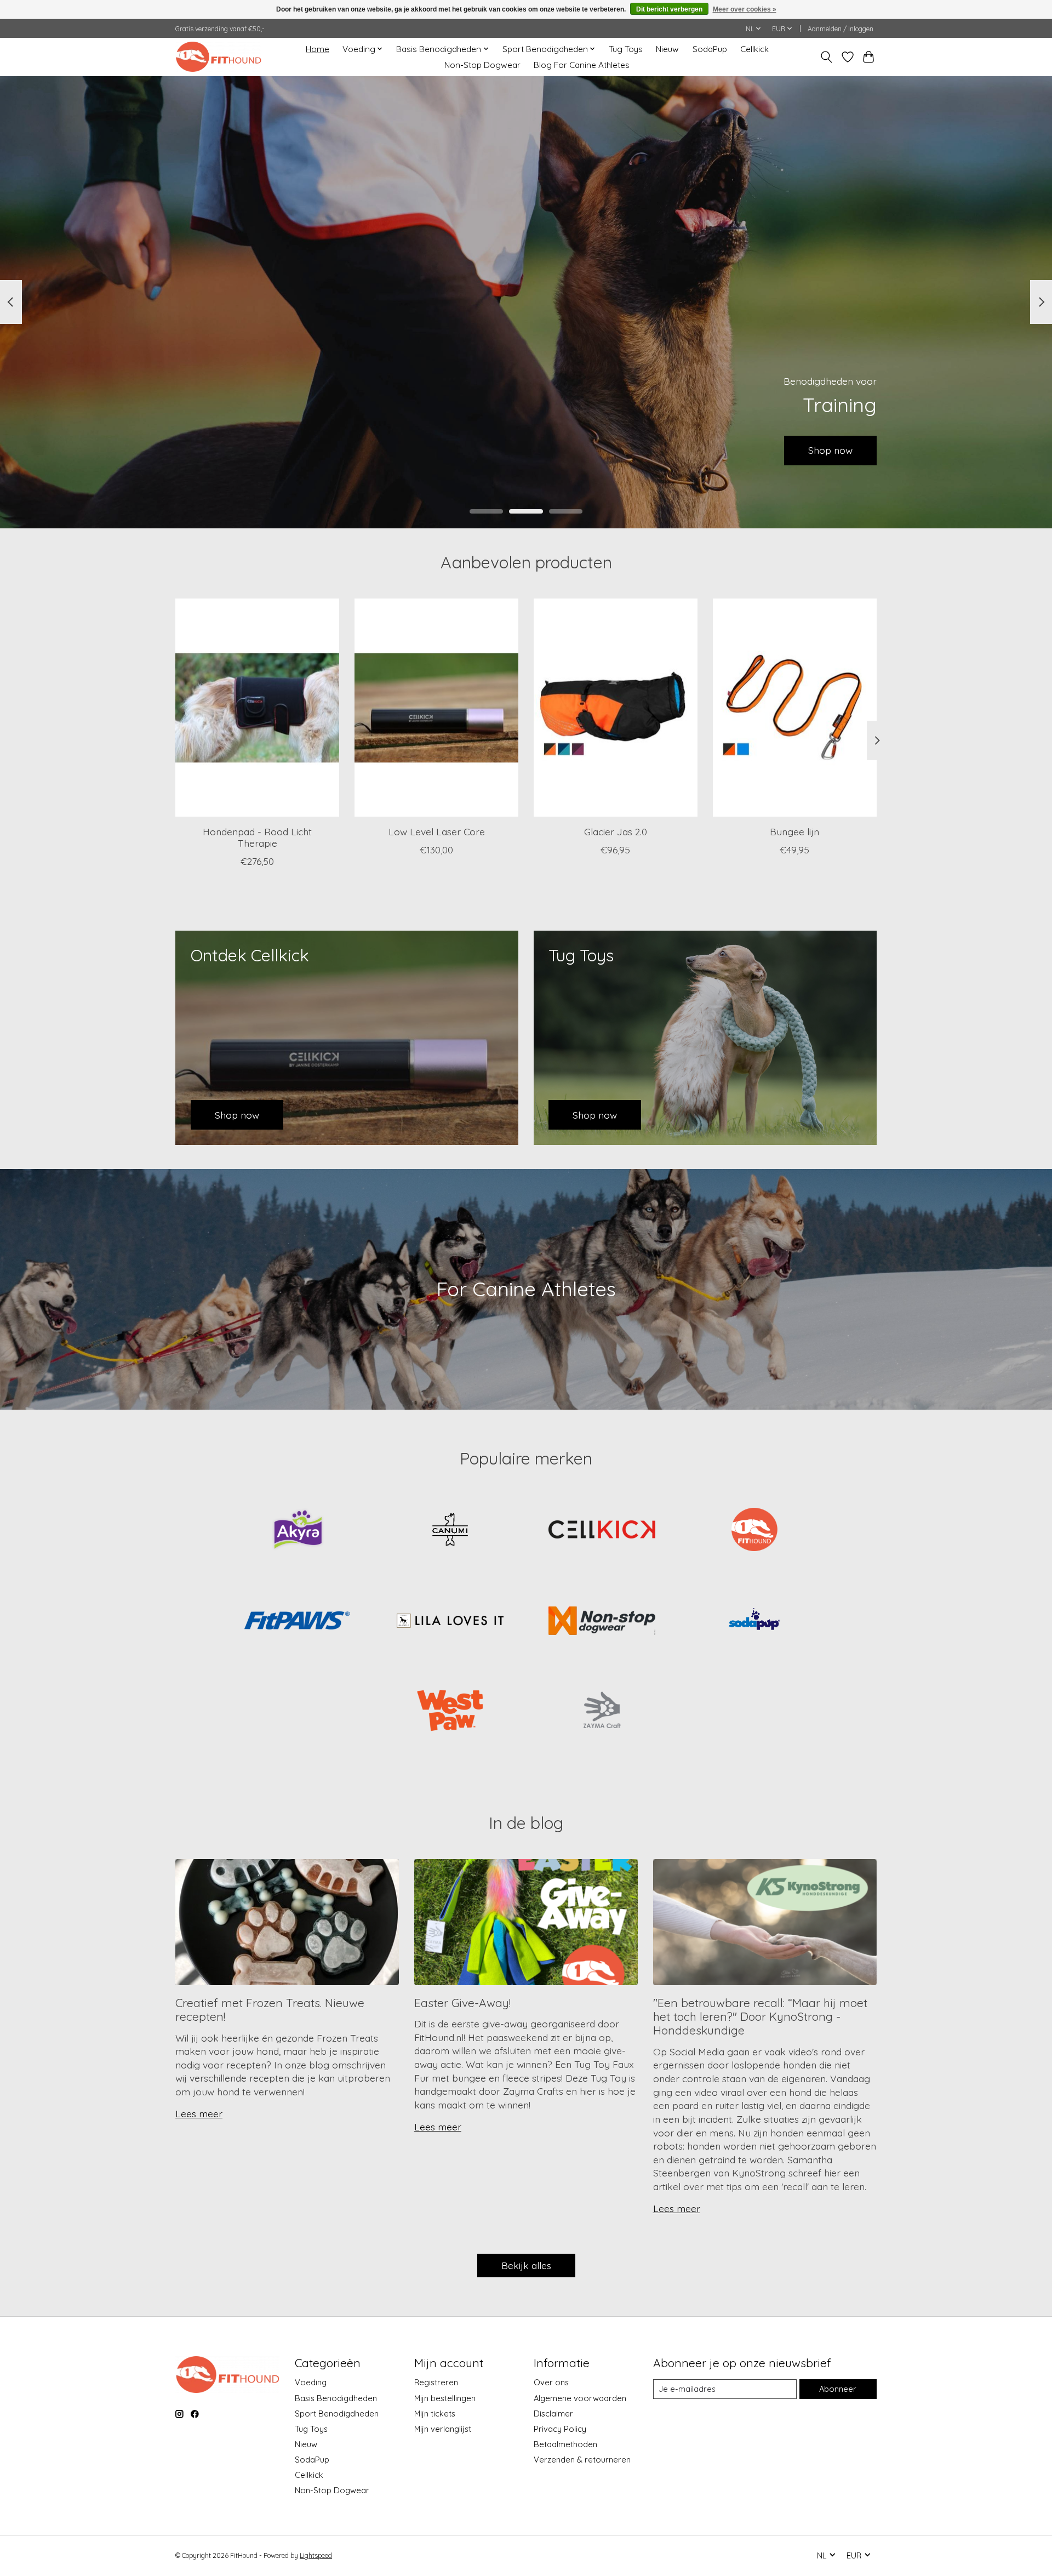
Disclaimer (553, 2413)
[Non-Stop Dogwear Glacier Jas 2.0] (616, 708)
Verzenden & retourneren (582, 2460)
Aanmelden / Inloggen (841, 29)
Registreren (436, 2382)
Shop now (222, 450)
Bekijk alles (526, 2265)
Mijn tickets (435, 2413)
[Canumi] (450, 1531)
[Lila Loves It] (450, 1621)
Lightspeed (316, 2555)
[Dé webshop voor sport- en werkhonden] (218, 57)
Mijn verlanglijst (443, 2429)
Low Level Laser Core (437, 831)
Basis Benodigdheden (336, 2398)
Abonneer (838, 2389)
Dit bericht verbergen (669, 9)
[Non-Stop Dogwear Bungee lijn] (795, 708)
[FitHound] (754, 1531)
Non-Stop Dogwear (482, 65)
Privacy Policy (560, 2429)
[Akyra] (298, 1531)
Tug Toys (626, 49)
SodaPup (710, 49)
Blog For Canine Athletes (582, 65)
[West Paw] (450, 1712)
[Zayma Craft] (602, 1712)
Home (318, 49)
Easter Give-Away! (462, 2003)
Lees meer (199, 2113)
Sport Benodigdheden (337, 2413)
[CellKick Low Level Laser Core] (436, 708)
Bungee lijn (794, 831)
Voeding (311, 2382)
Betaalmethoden (565, 2444)
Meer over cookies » (745, 9)
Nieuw (667, 49)
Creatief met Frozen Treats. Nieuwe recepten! (270, 2010)
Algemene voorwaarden (580, 2398)
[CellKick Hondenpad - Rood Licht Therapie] (257, 708)
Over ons (551, 2382)
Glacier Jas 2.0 (616, 831)
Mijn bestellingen (445, 2398)
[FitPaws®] (298, 1621)
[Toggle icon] (827, 57)
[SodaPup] (754, 1621)
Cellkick (754, 49)
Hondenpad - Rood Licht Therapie (257, 837)
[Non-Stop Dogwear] (602, 1621)
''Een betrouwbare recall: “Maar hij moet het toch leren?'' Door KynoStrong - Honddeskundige (760, 2017)
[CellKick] (602, 1531)
